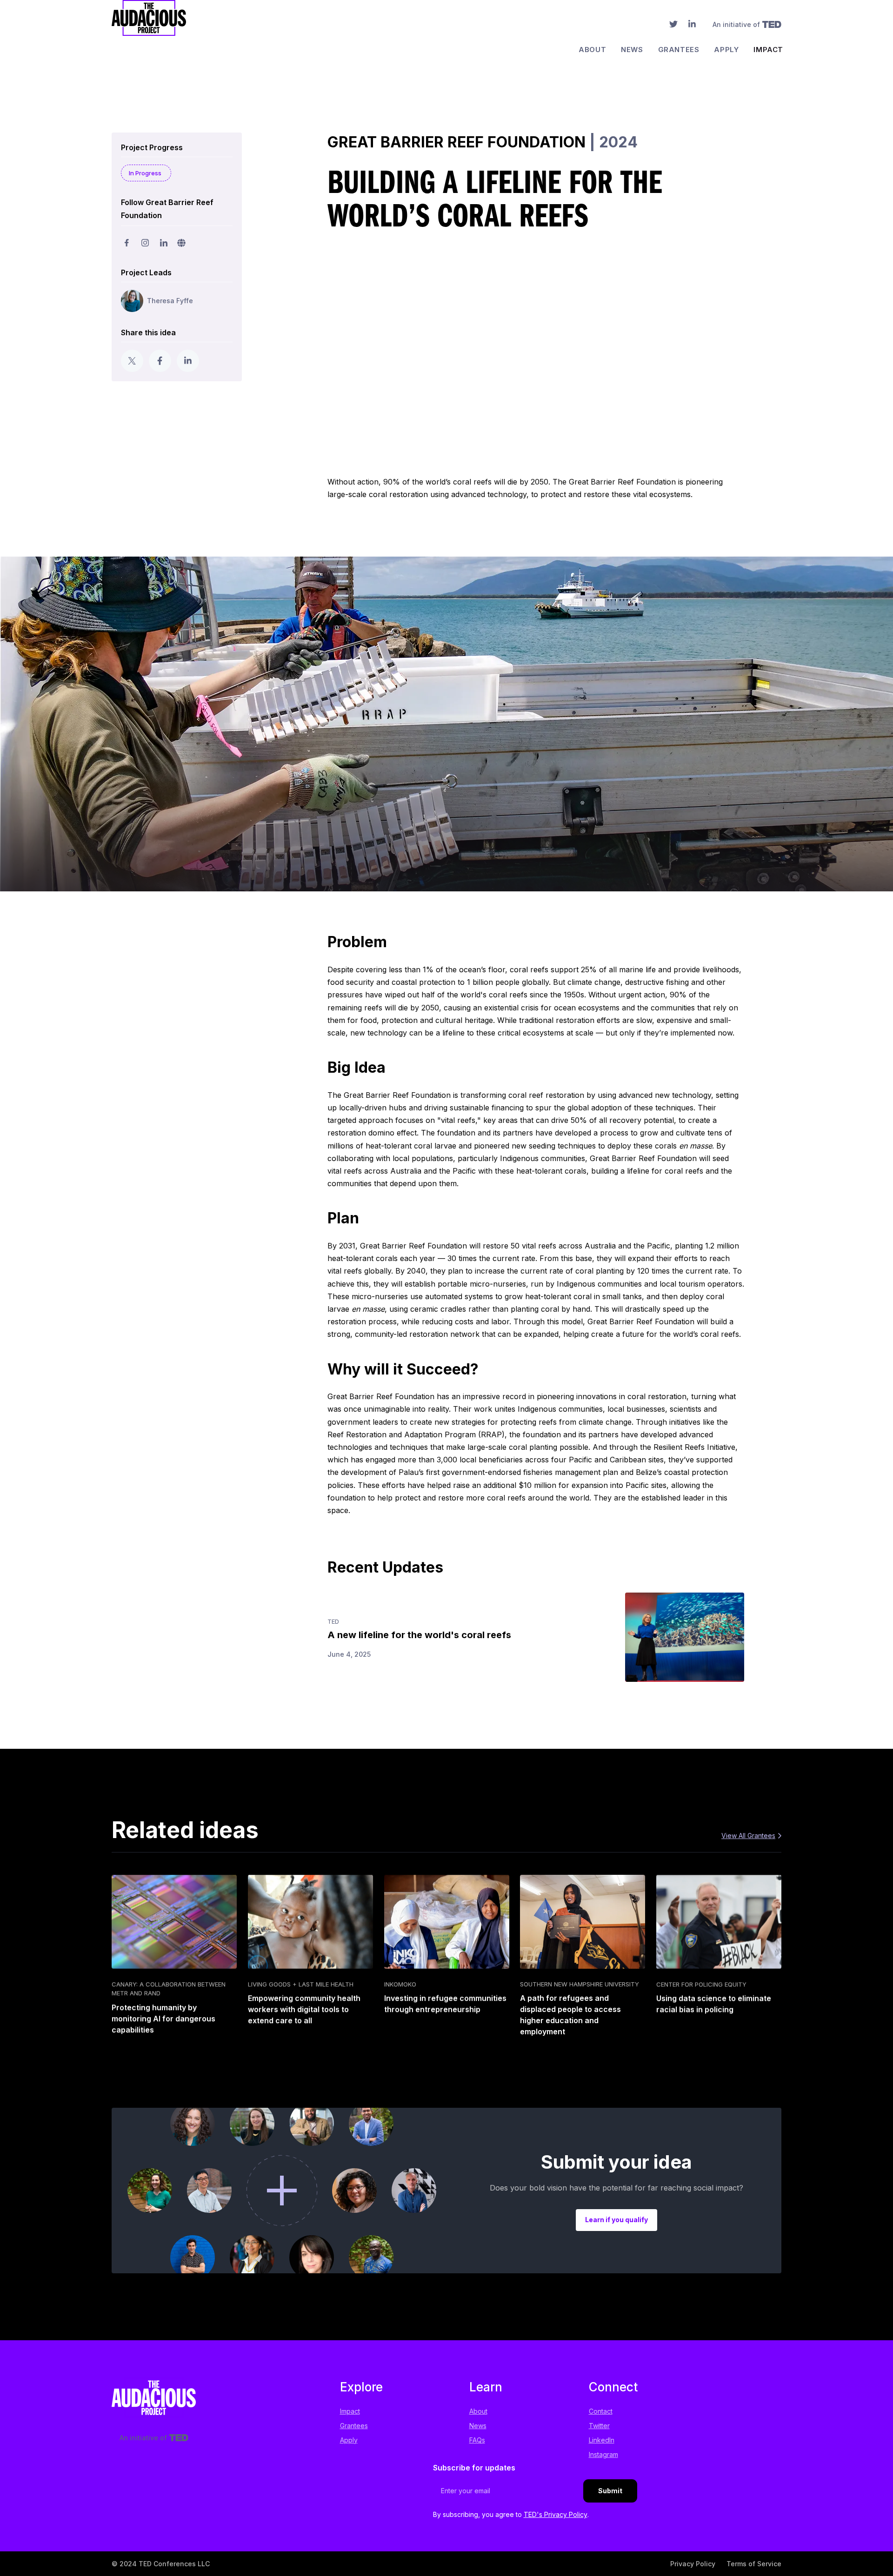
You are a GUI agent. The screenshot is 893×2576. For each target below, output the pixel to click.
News (632, 50)
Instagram (603, 2454)
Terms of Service (754, 2564)
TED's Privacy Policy (556, 2514)
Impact (768, 50)
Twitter (599, 2426)
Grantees (679, 50)
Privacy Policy (693, 2564)
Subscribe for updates (474, 2468)
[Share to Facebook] (160, 361)
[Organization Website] (181, 243)
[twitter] (673, 26)
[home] (149, 33)
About (592, 50)
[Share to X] (132, 361)
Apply (726, 50)
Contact (601, 2411)
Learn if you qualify (616, 2220)
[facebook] (127, 243)
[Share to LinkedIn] (188, 361)
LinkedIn (602, 2440)
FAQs (477, 2440)
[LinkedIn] (692, 26)
